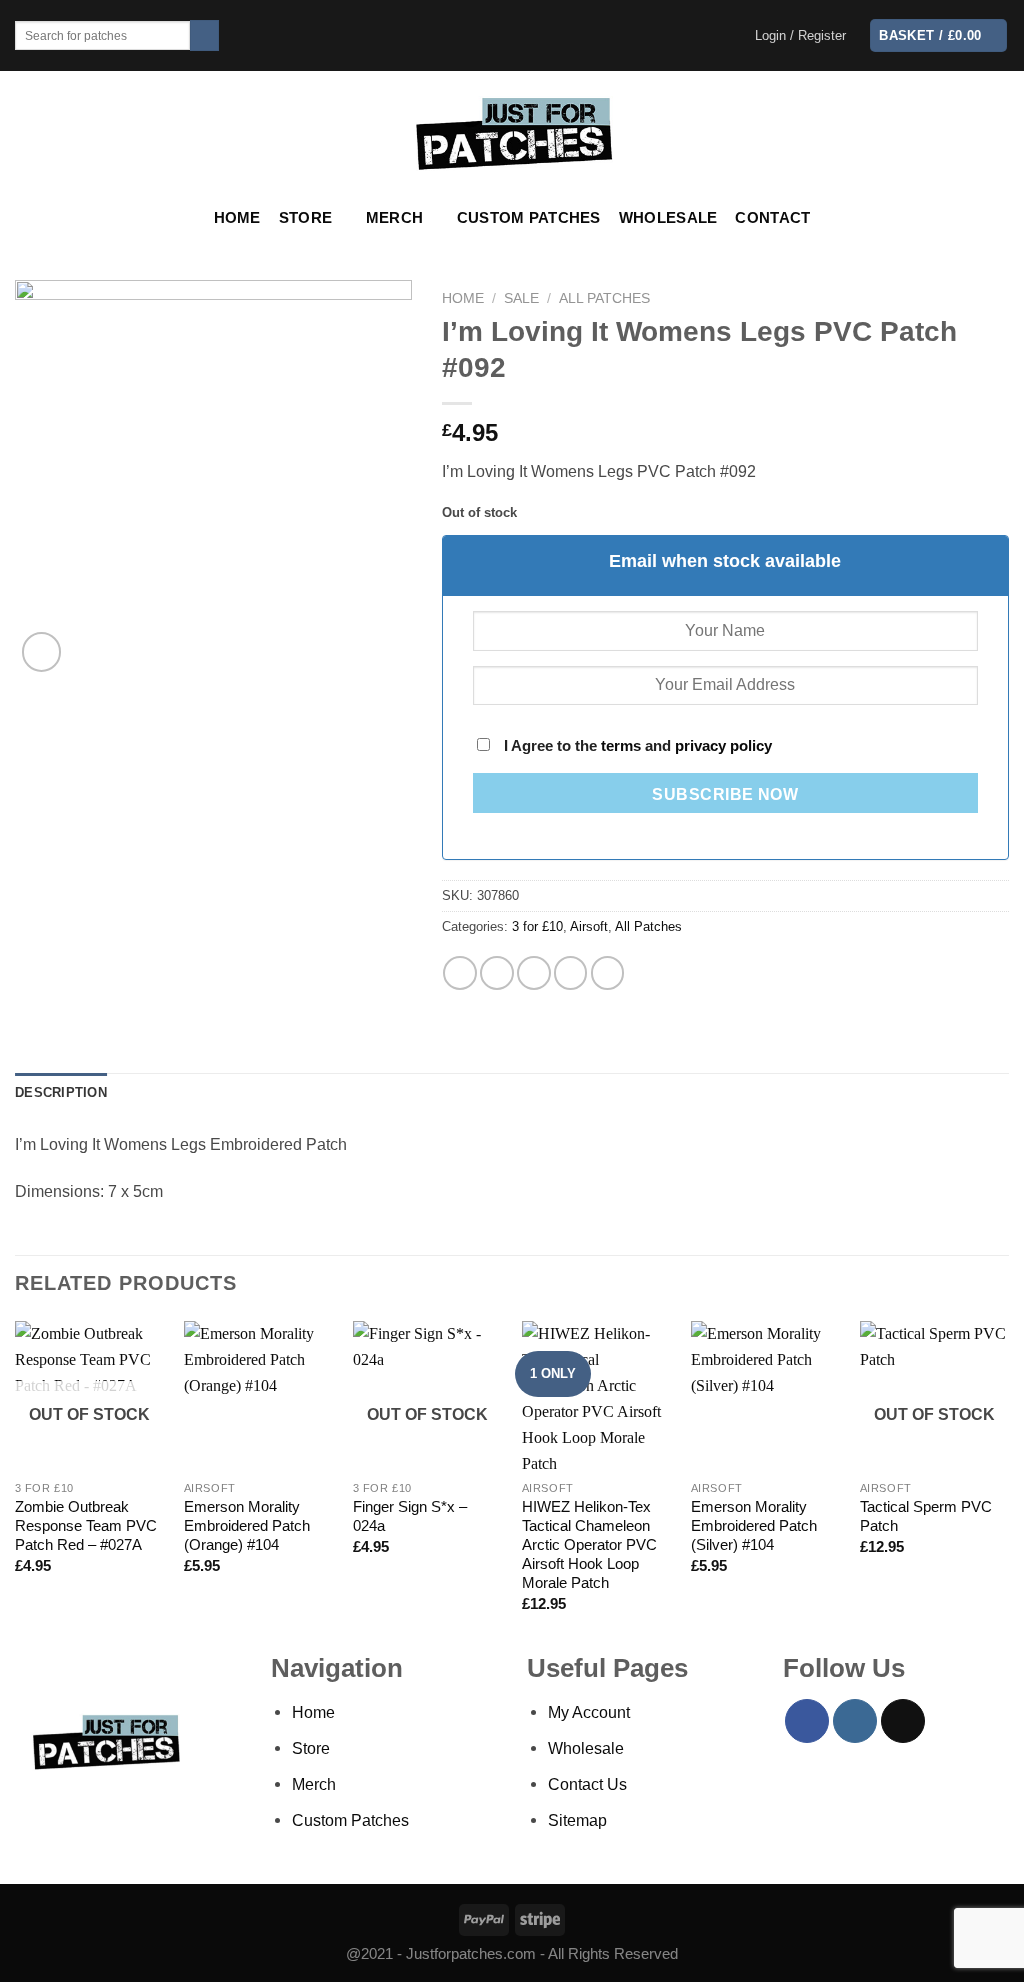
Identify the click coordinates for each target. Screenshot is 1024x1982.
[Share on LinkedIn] (608, 973)
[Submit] (205, 35)
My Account (589, 1712)
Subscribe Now (725, 794)
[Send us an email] (903, 1721)
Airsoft (589, 926)
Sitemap (577, 1820)
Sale (521, 298)
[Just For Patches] (512, 134)
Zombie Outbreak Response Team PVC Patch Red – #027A (86, 1526)
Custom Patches (529, 218)
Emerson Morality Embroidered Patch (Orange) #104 (247, 1526)
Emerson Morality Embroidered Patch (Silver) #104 (754, 1526)
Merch (394, 218)
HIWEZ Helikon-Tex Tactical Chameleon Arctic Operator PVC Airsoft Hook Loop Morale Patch (589, 1545)
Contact (772, 218)
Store (305, 218)
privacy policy (723, 746)
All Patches (604, 298)
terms (621, 746)
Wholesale (668, 218)
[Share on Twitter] (497, 973)
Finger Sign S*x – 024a (410, 1516)
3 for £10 (537, 926)
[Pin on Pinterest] (571, 973)
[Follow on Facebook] (807, 1721)
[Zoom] (42, 652)
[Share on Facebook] (460, 973)
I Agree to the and (636, 746)
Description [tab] (61, 1092)
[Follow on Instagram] (855, 1721)
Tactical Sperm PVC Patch (926, 1516)
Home (237, 218)
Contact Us (587, 1784)
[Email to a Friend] (534, 973)
